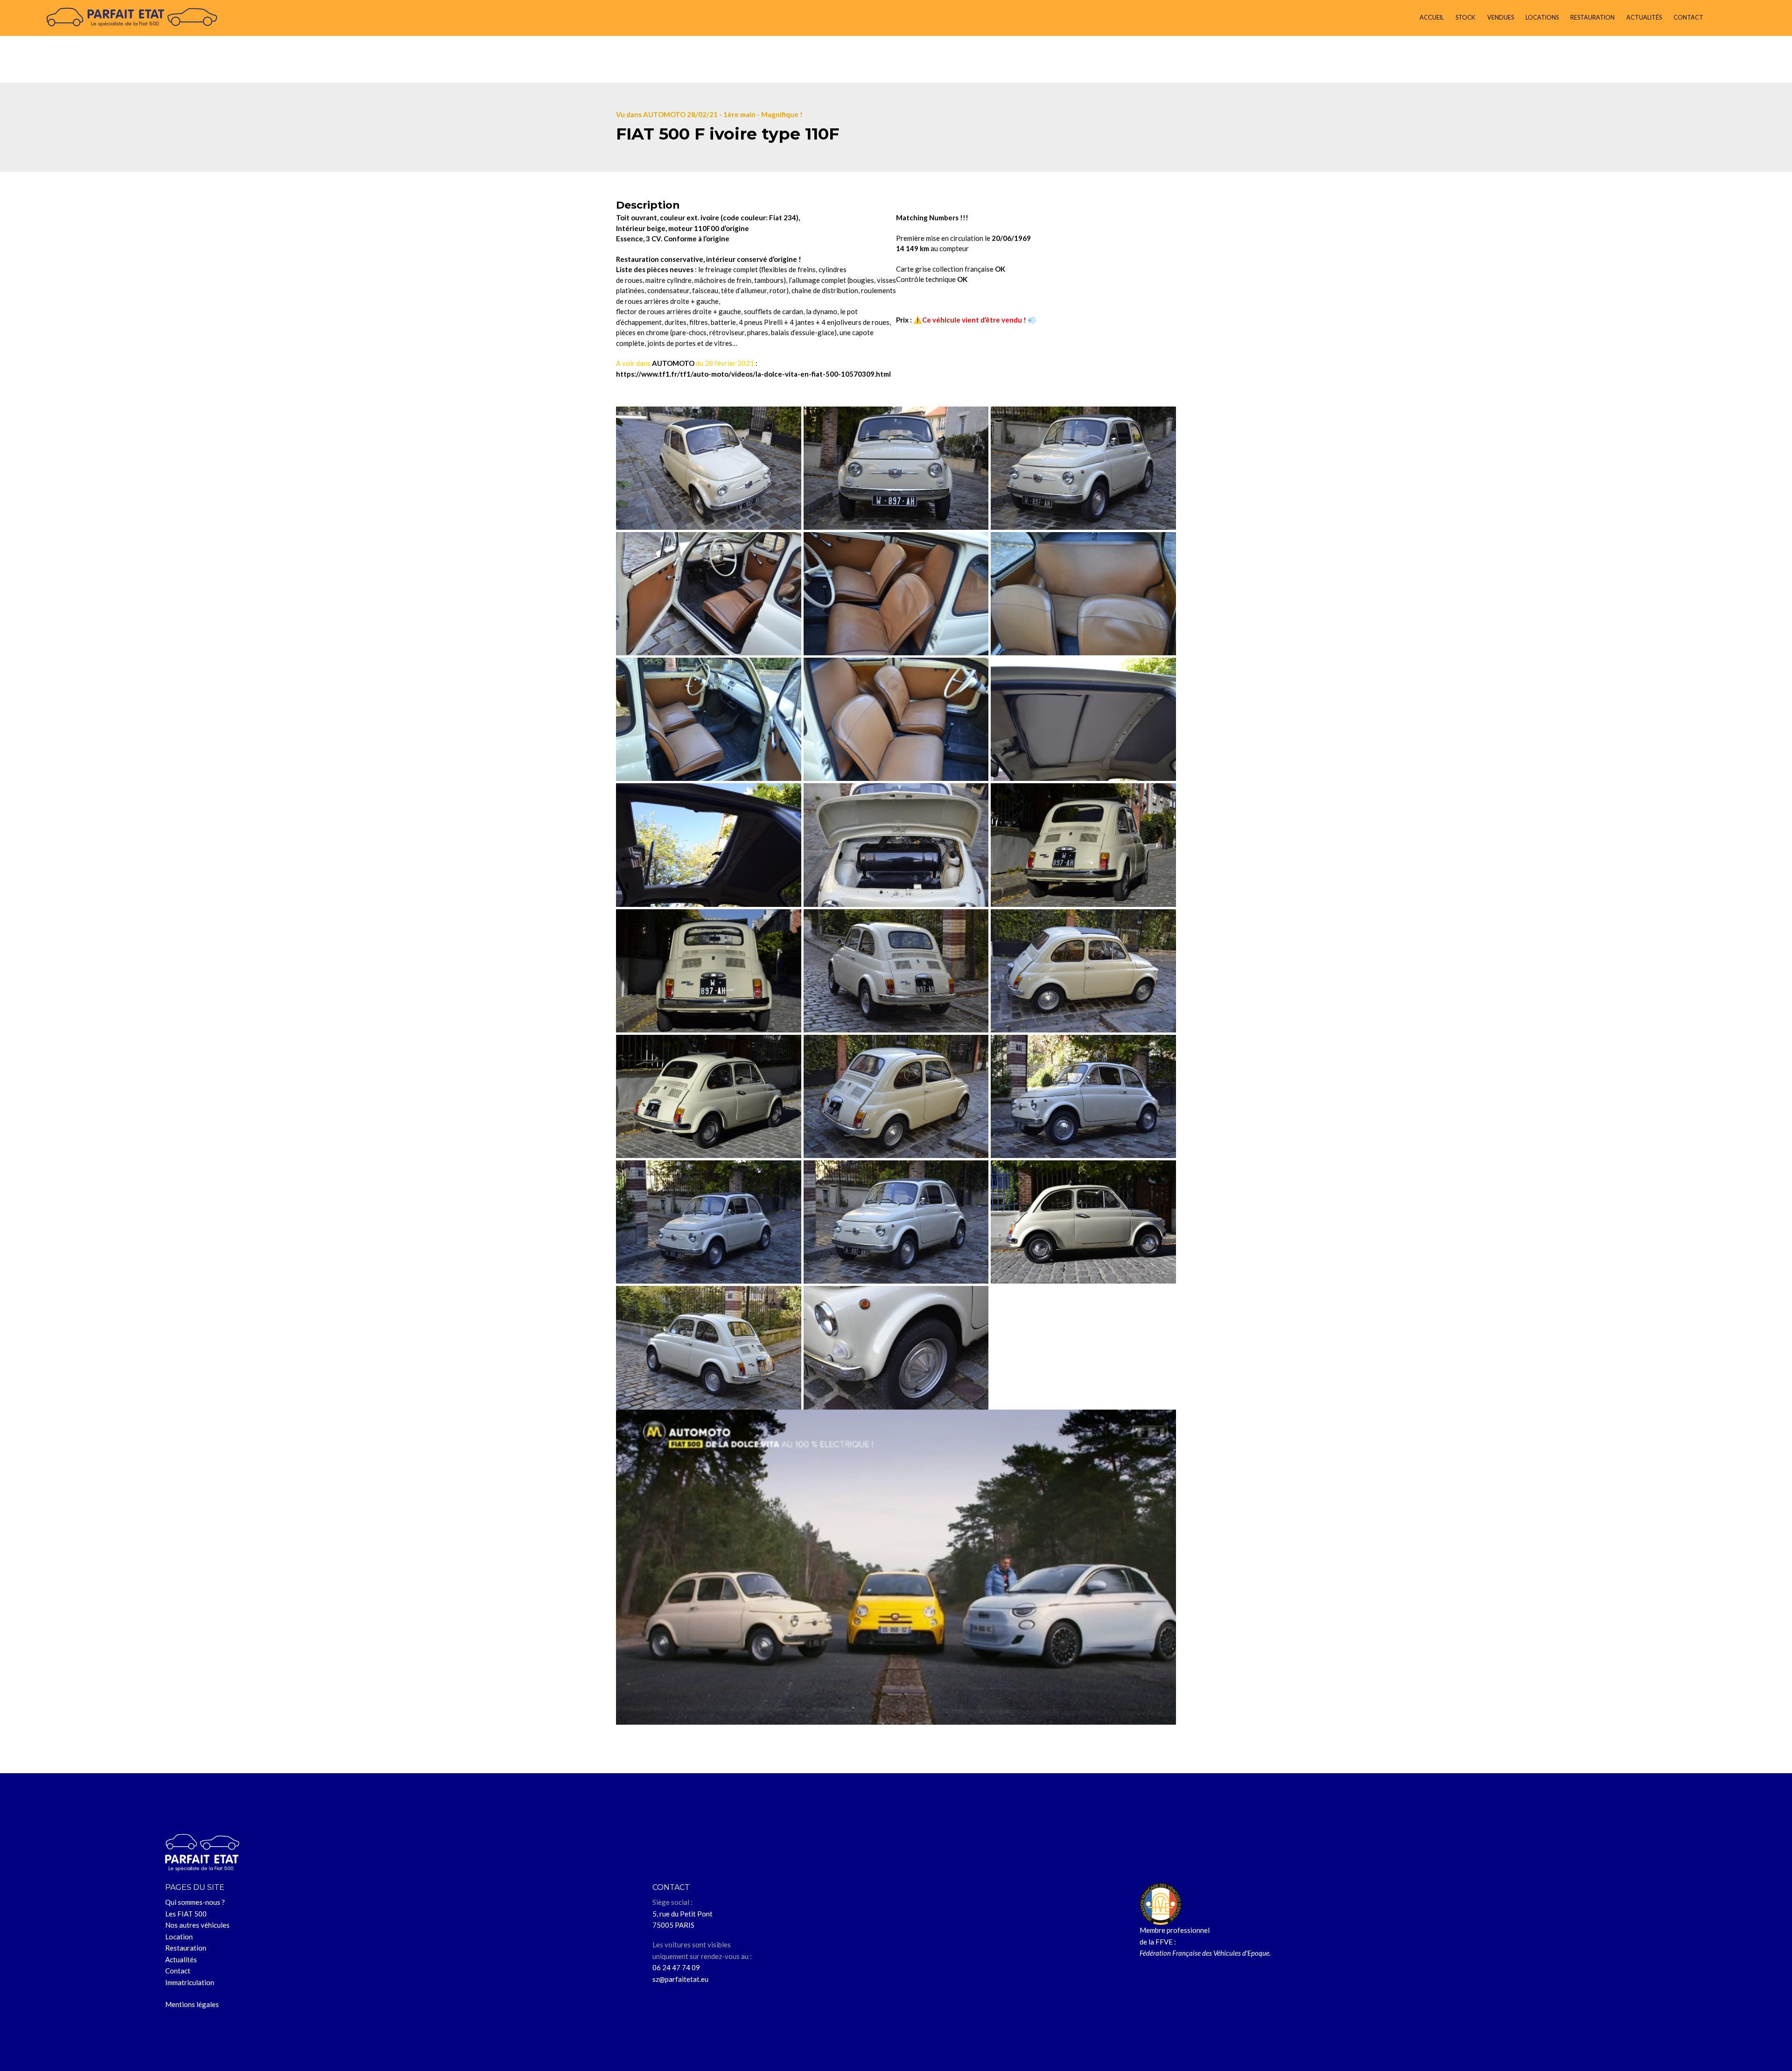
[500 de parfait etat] (896, 594)
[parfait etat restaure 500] (1083, 468)
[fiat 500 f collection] (709, 1348)
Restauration (186, 1948)
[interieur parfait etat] (896, 719)
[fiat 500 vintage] (709, 1222)
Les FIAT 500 (186, 1914)
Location (179, 1937)
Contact (178, 1971)
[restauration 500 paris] (896, 1348)
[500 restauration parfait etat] (896, 468)
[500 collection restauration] (1083, 845)
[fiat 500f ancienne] (1083, 971)
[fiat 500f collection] (896, 971)
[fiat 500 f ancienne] (896, 1096)
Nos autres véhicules (197, 1925)
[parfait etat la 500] (709, 594)
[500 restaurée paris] (709, 468)
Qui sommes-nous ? (195, 1902)
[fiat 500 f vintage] (1083, 1096)
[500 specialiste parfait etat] (1083, 1222)
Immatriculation (190, 1982)
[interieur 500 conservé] (1083, 594)
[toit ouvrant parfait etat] (1083, 719)
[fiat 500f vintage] (896, 1222)
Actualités (181, 1959)
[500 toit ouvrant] (709, 845)
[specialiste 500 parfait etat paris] (709, 971)
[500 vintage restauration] (709, 1096)
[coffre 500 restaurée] (896, 845)
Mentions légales (192, 2004)
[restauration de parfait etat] (709, 719)
